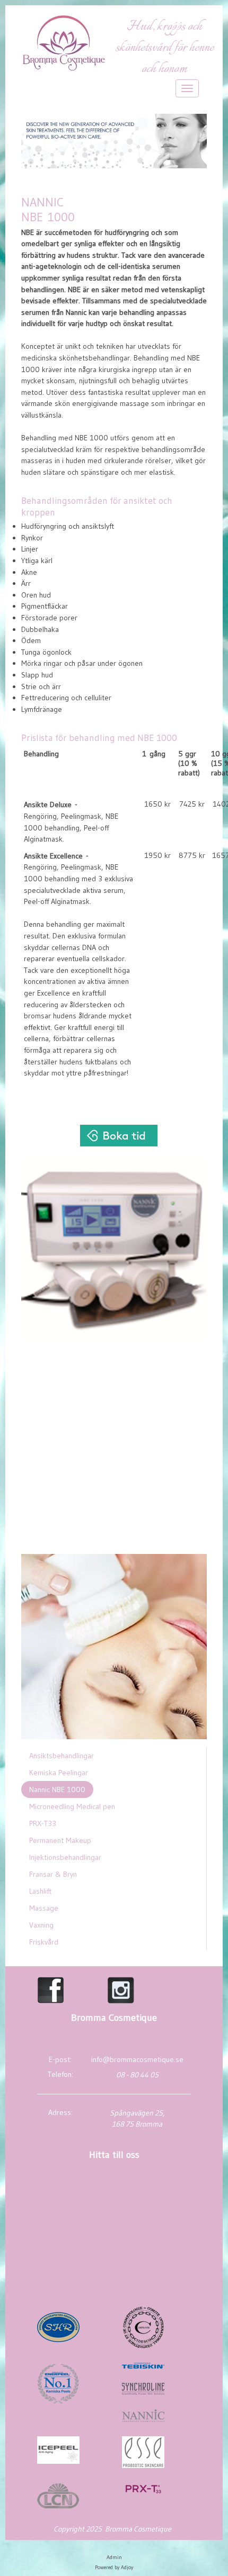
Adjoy (127, 2567)
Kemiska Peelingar (59, 1773)
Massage (44, 1908)
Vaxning (41, 1925)
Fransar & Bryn (53, 1874)
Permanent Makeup (60, 1840)
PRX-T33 (43, 1823)
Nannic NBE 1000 (57, 1789)
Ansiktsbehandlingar (62, 1756)
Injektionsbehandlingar (65, 1857)
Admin (114, 2557)
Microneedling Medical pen (72, 1806)
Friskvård (44, 1942)
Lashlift (40, 1891)
